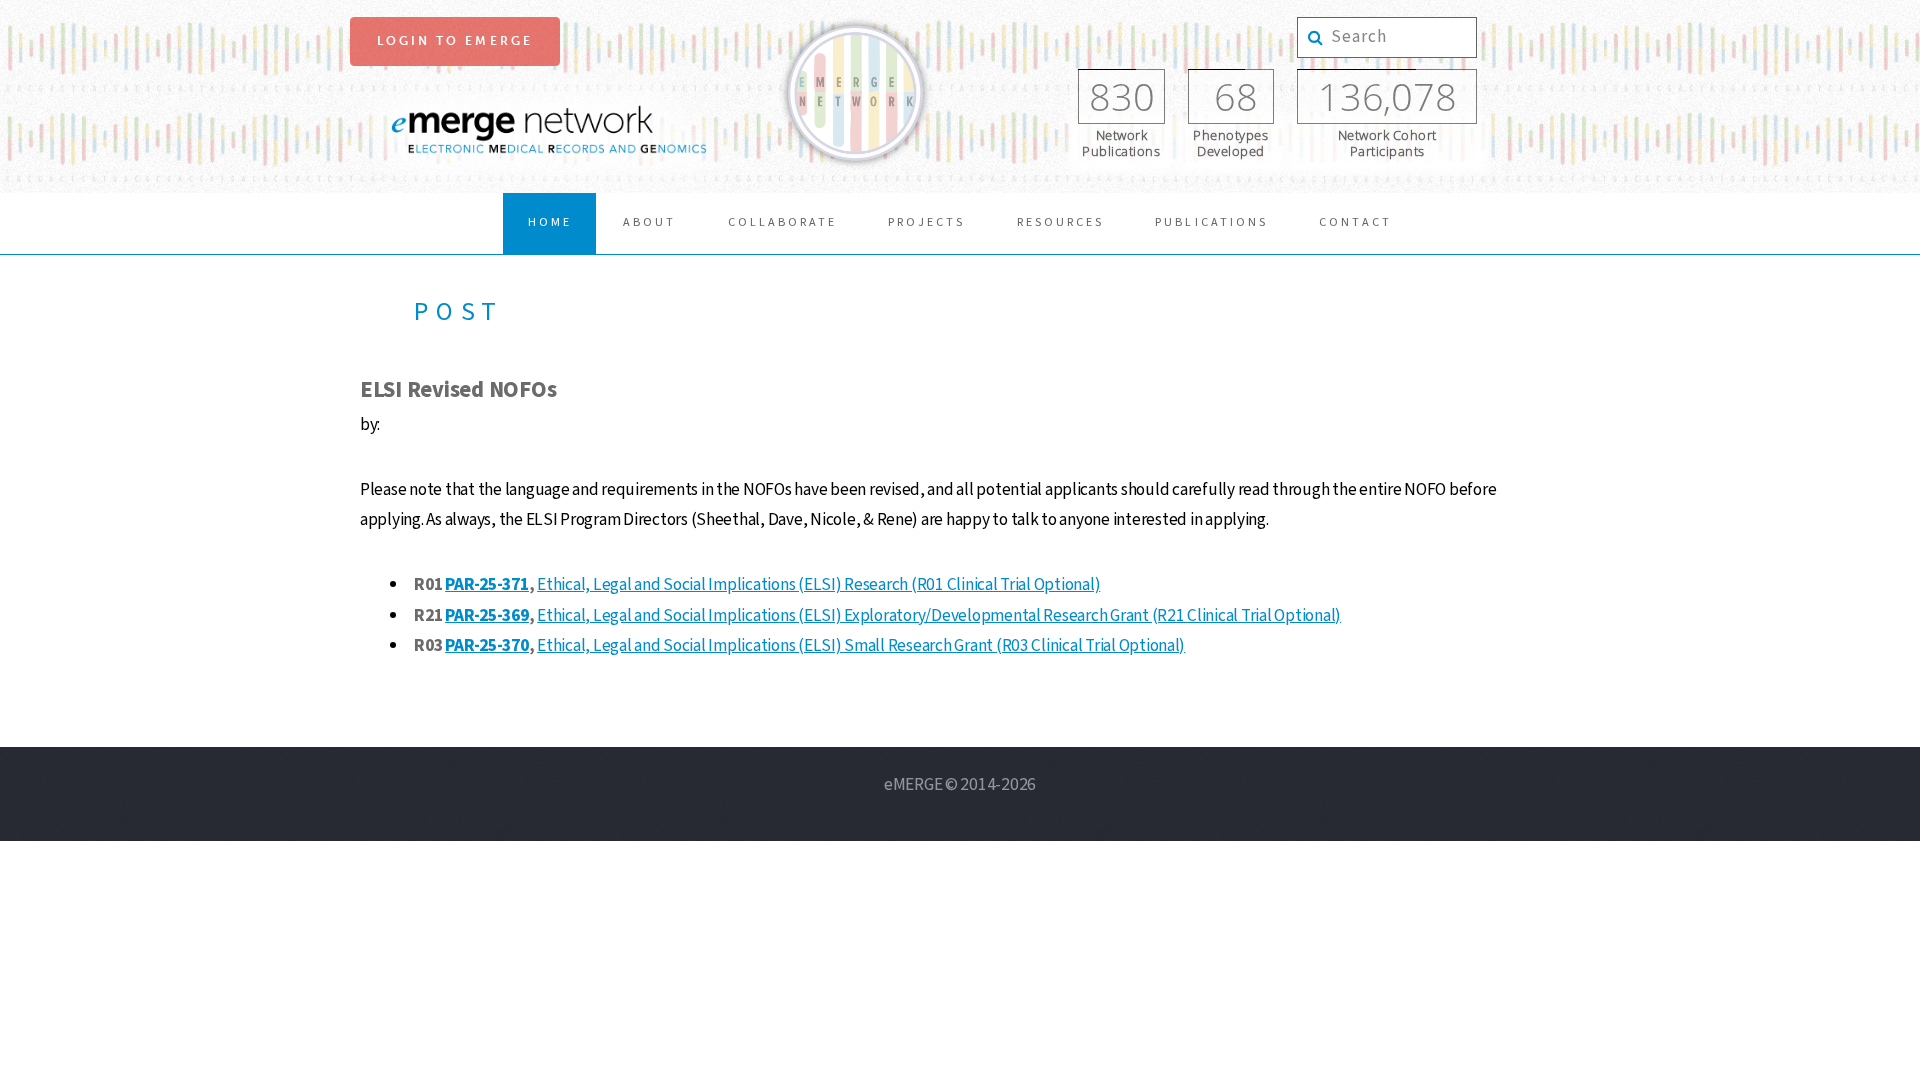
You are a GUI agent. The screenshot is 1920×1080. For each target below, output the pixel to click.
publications (1211, 222)
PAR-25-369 (486, 615)
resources (1060, 222)
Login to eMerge (455, 41)
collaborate (782, 222)
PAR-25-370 (486, 645)
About (649, 222)
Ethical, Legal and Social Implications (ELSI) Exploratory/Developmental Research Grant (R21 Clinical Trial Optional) (939, 615)
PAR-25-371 (486, 584)
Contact (1355, 222)
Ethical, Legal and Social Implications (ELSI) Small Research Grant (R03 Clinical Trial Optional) (861, 645)
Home (550, 222)
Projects (926, 222)
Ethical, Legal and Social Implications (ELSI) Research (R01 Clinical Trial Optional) (818, 584)
